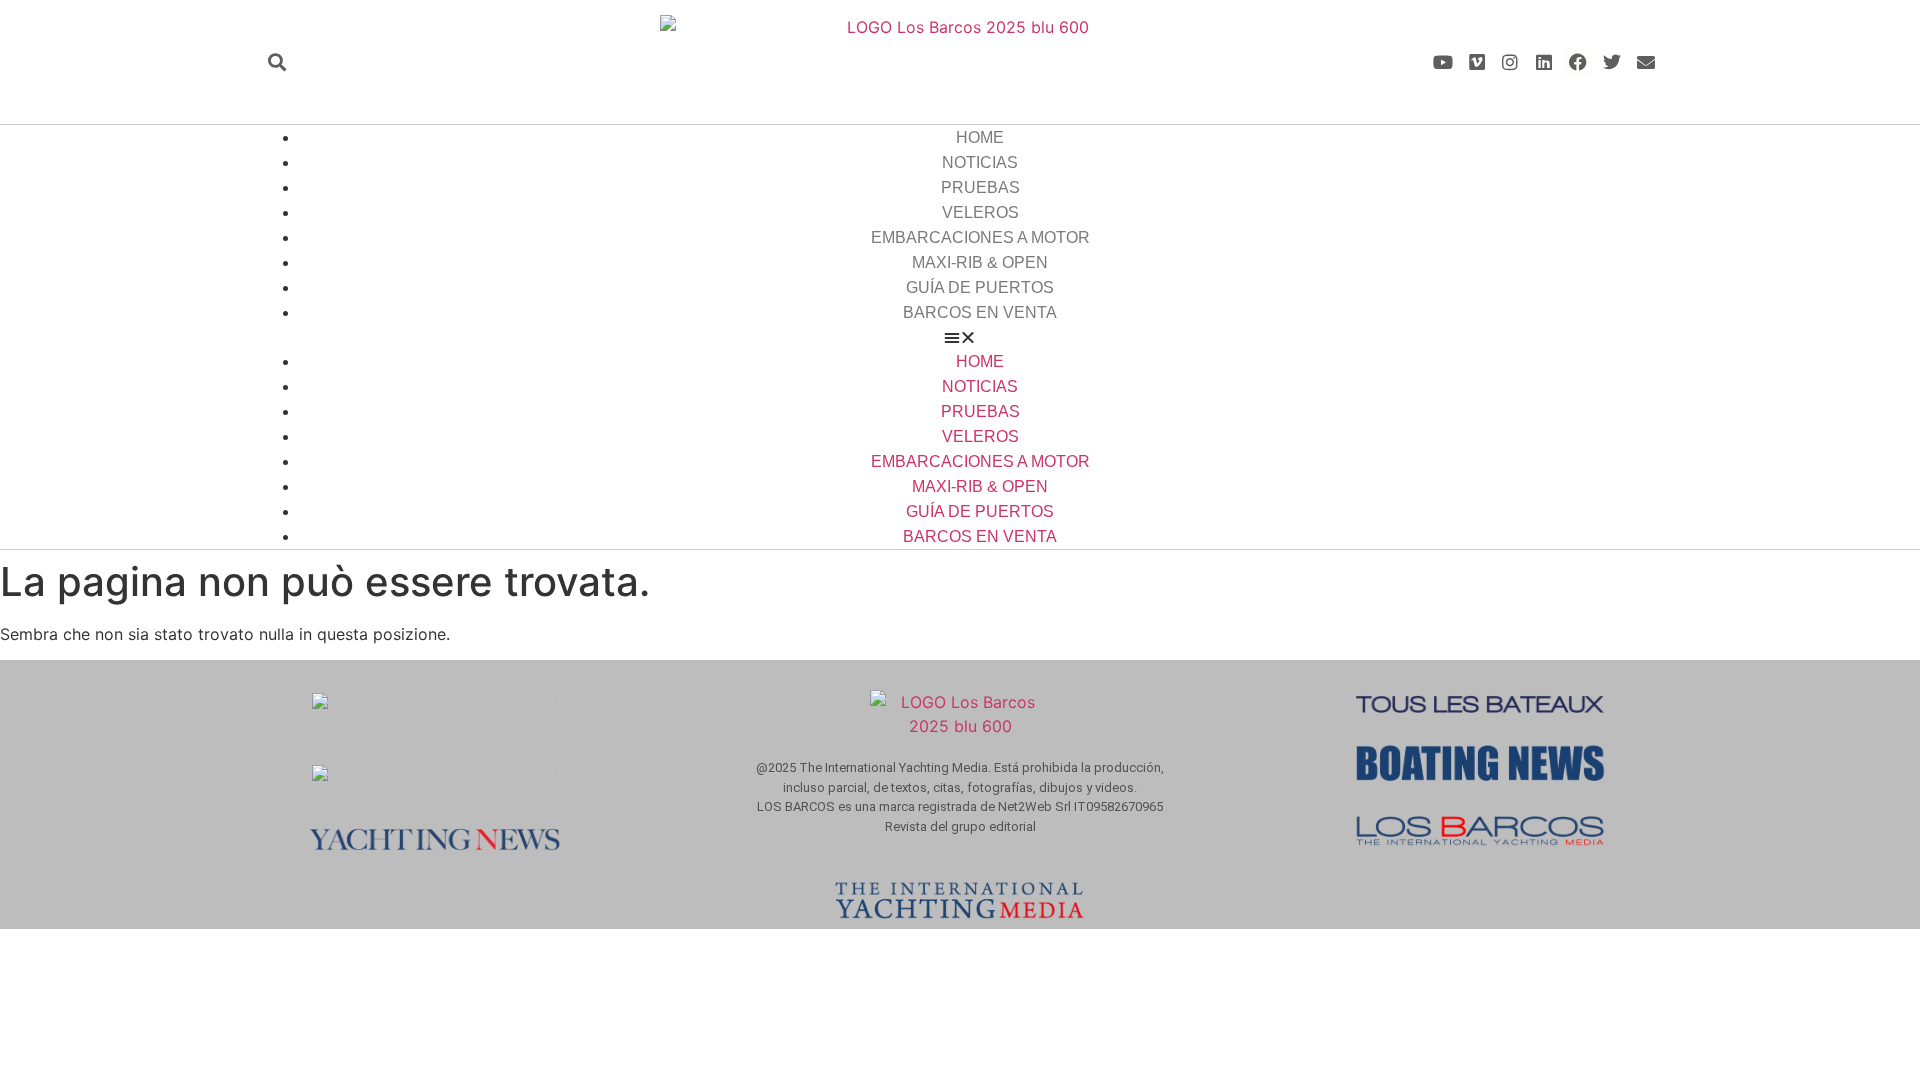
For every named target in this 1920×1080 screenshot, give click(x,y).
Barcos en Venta (980, 312)
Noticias (980, 162)
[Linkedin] (1544, 62)
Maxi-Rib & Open (980, 262)
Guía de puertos (980, 287)
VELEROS (980, 212)
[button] (276, 62)
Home (980, 137)
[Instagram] (1510, 62)
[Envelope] (1645, 62)
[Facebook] (1578, 62)
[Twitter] (1611, 62)
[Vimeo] (1476, 62)
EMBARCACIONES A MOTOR (980, 237)
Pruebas (980, 187)
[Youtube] (1442, 62)
